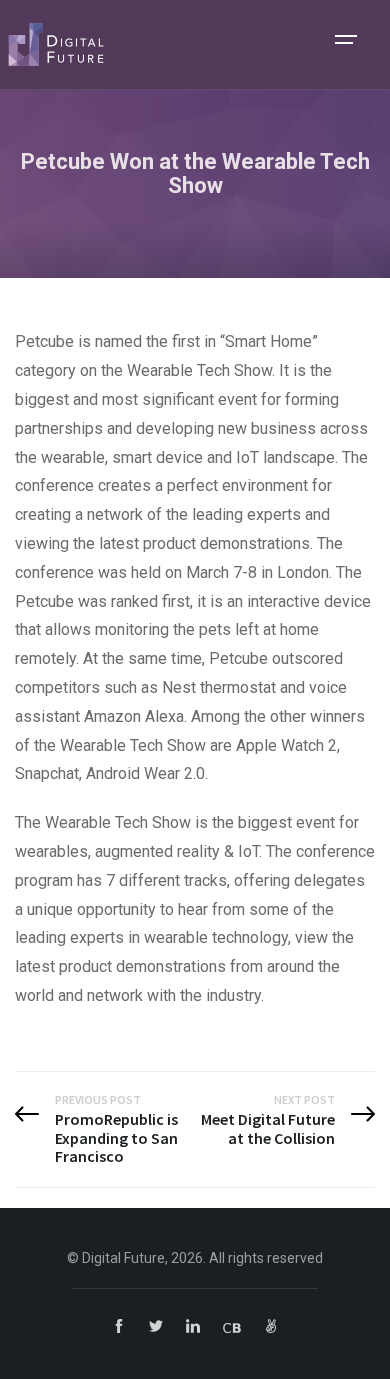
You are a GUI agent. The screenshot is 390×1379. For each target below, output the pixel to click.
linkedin (193, 1326)
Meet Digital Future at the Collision (268, 1128)
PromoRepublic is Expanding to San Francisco (116, 1138)
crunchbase (232, 1326)
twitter (156, 1326)
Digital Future (56, 44)
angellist (271, 1326)
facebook (119, 1326)
